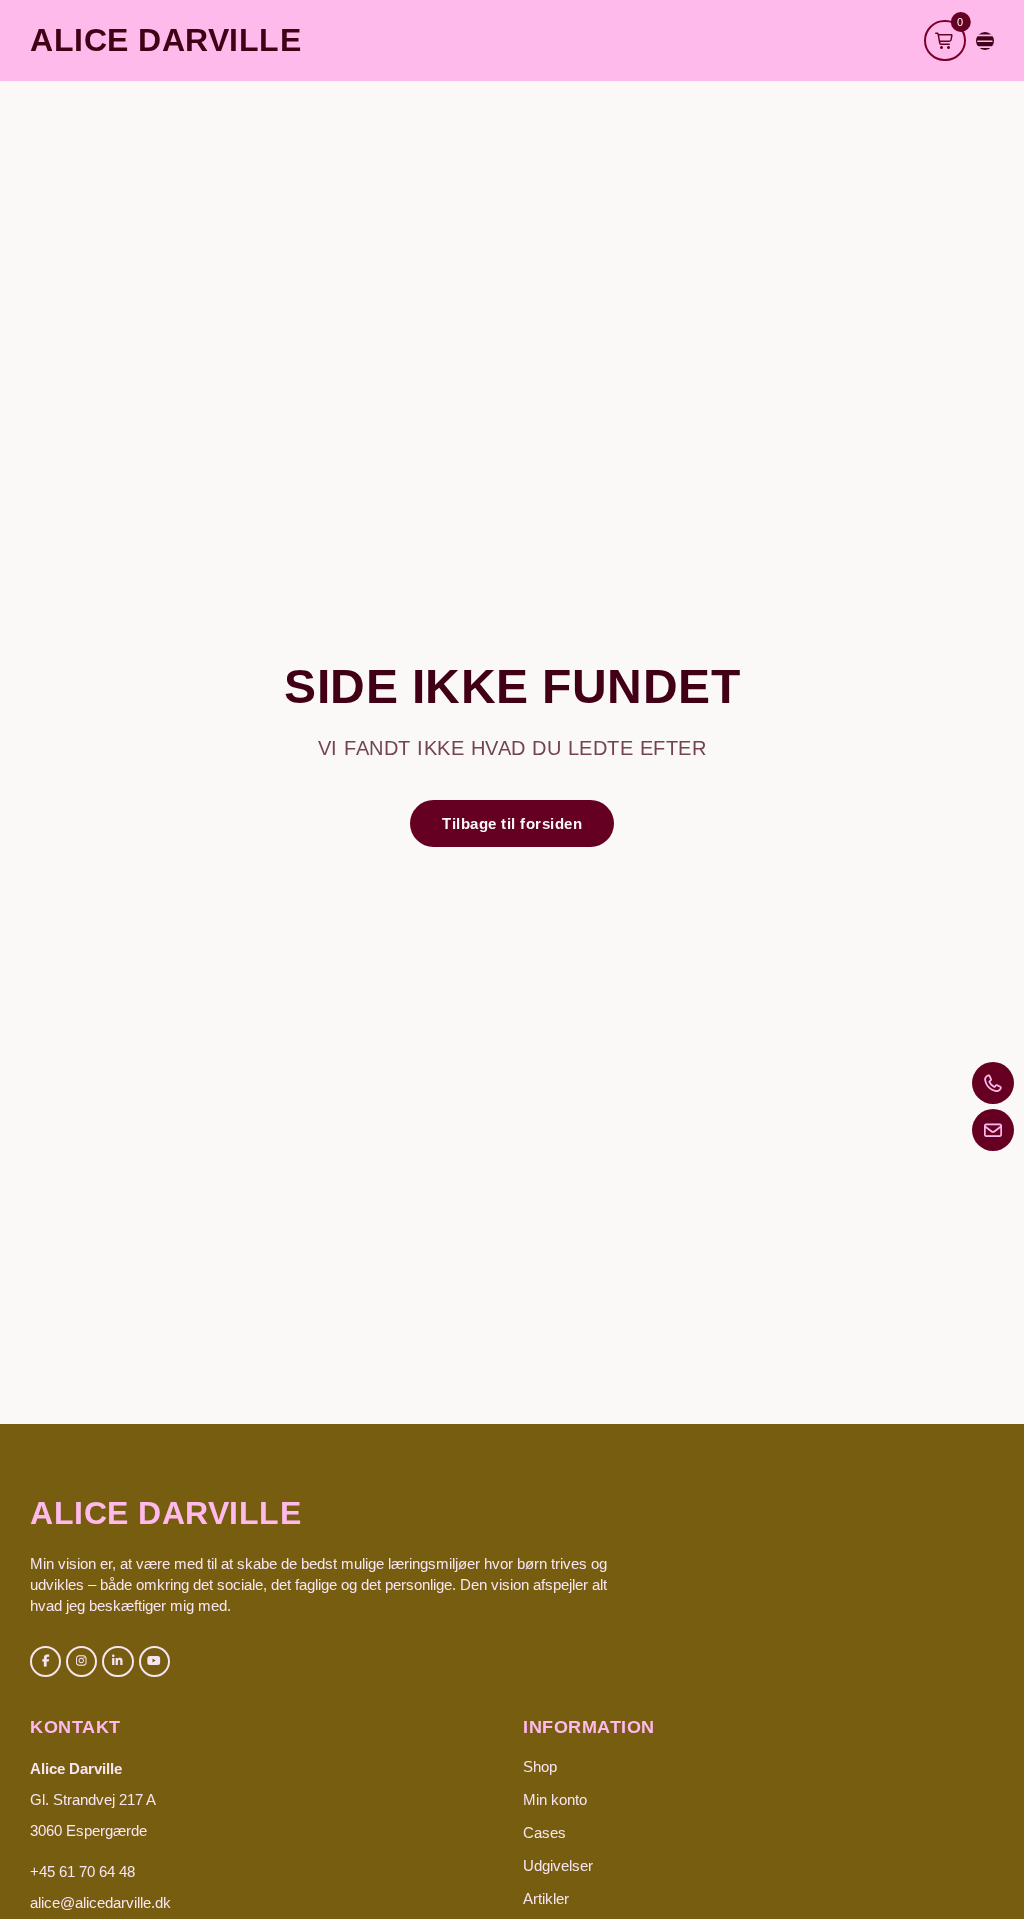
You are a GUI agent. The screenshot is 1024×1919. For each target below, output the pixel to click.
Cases (544, 1832)
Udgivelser (558, 1865)
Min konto (555, 1799)
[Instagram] (81, 1661)
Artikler (546, 1898)
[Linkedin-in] (117, 1661)
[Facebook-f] (45, 1661)
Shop (540, 1766)
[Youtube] (154, 1661)
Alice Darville (165, 40)
